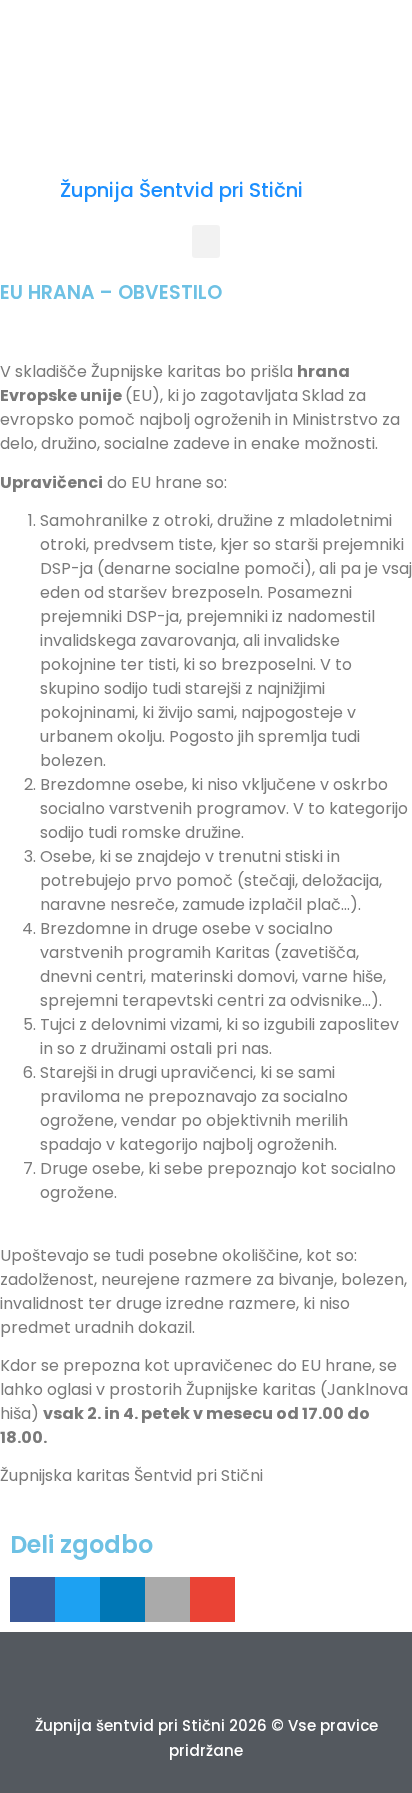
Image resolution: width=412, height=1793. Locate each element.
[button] (206, 241)
